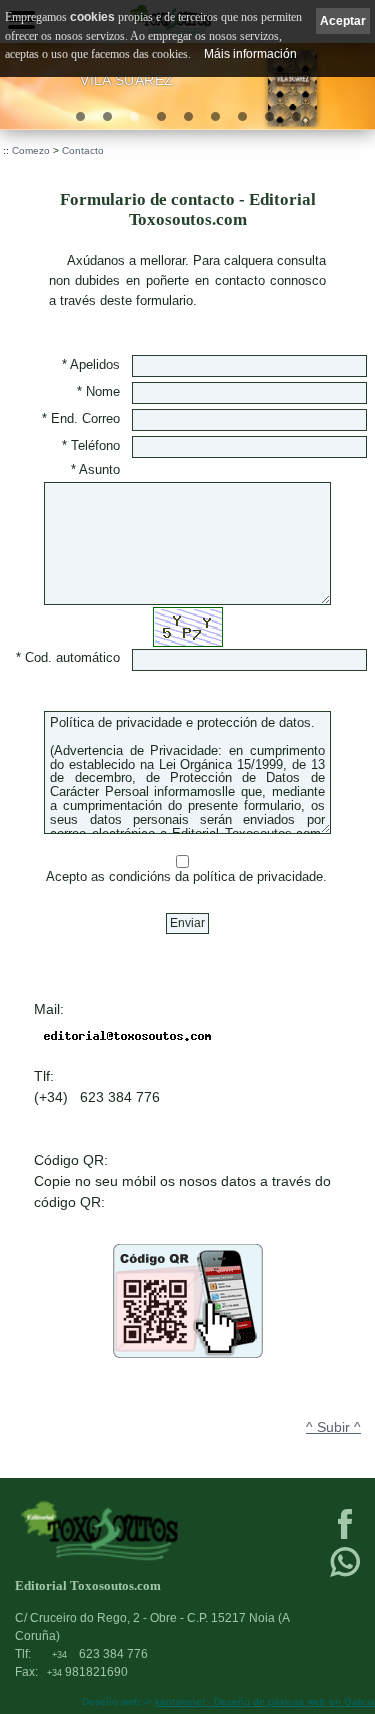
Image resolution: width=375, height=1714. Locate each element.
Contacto (83, 150)
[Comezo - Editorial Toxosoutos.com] (150, 1530)
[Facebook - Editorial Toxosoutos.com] (345, 1537)
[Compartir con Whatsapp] (345, 1575)
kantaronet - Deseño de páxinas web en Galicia (265, 1701)
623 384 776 (100, 1654)
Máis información (250, 54)
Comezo (31, 150)
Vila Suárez (126, 80)
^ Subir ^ (333, 1427)
